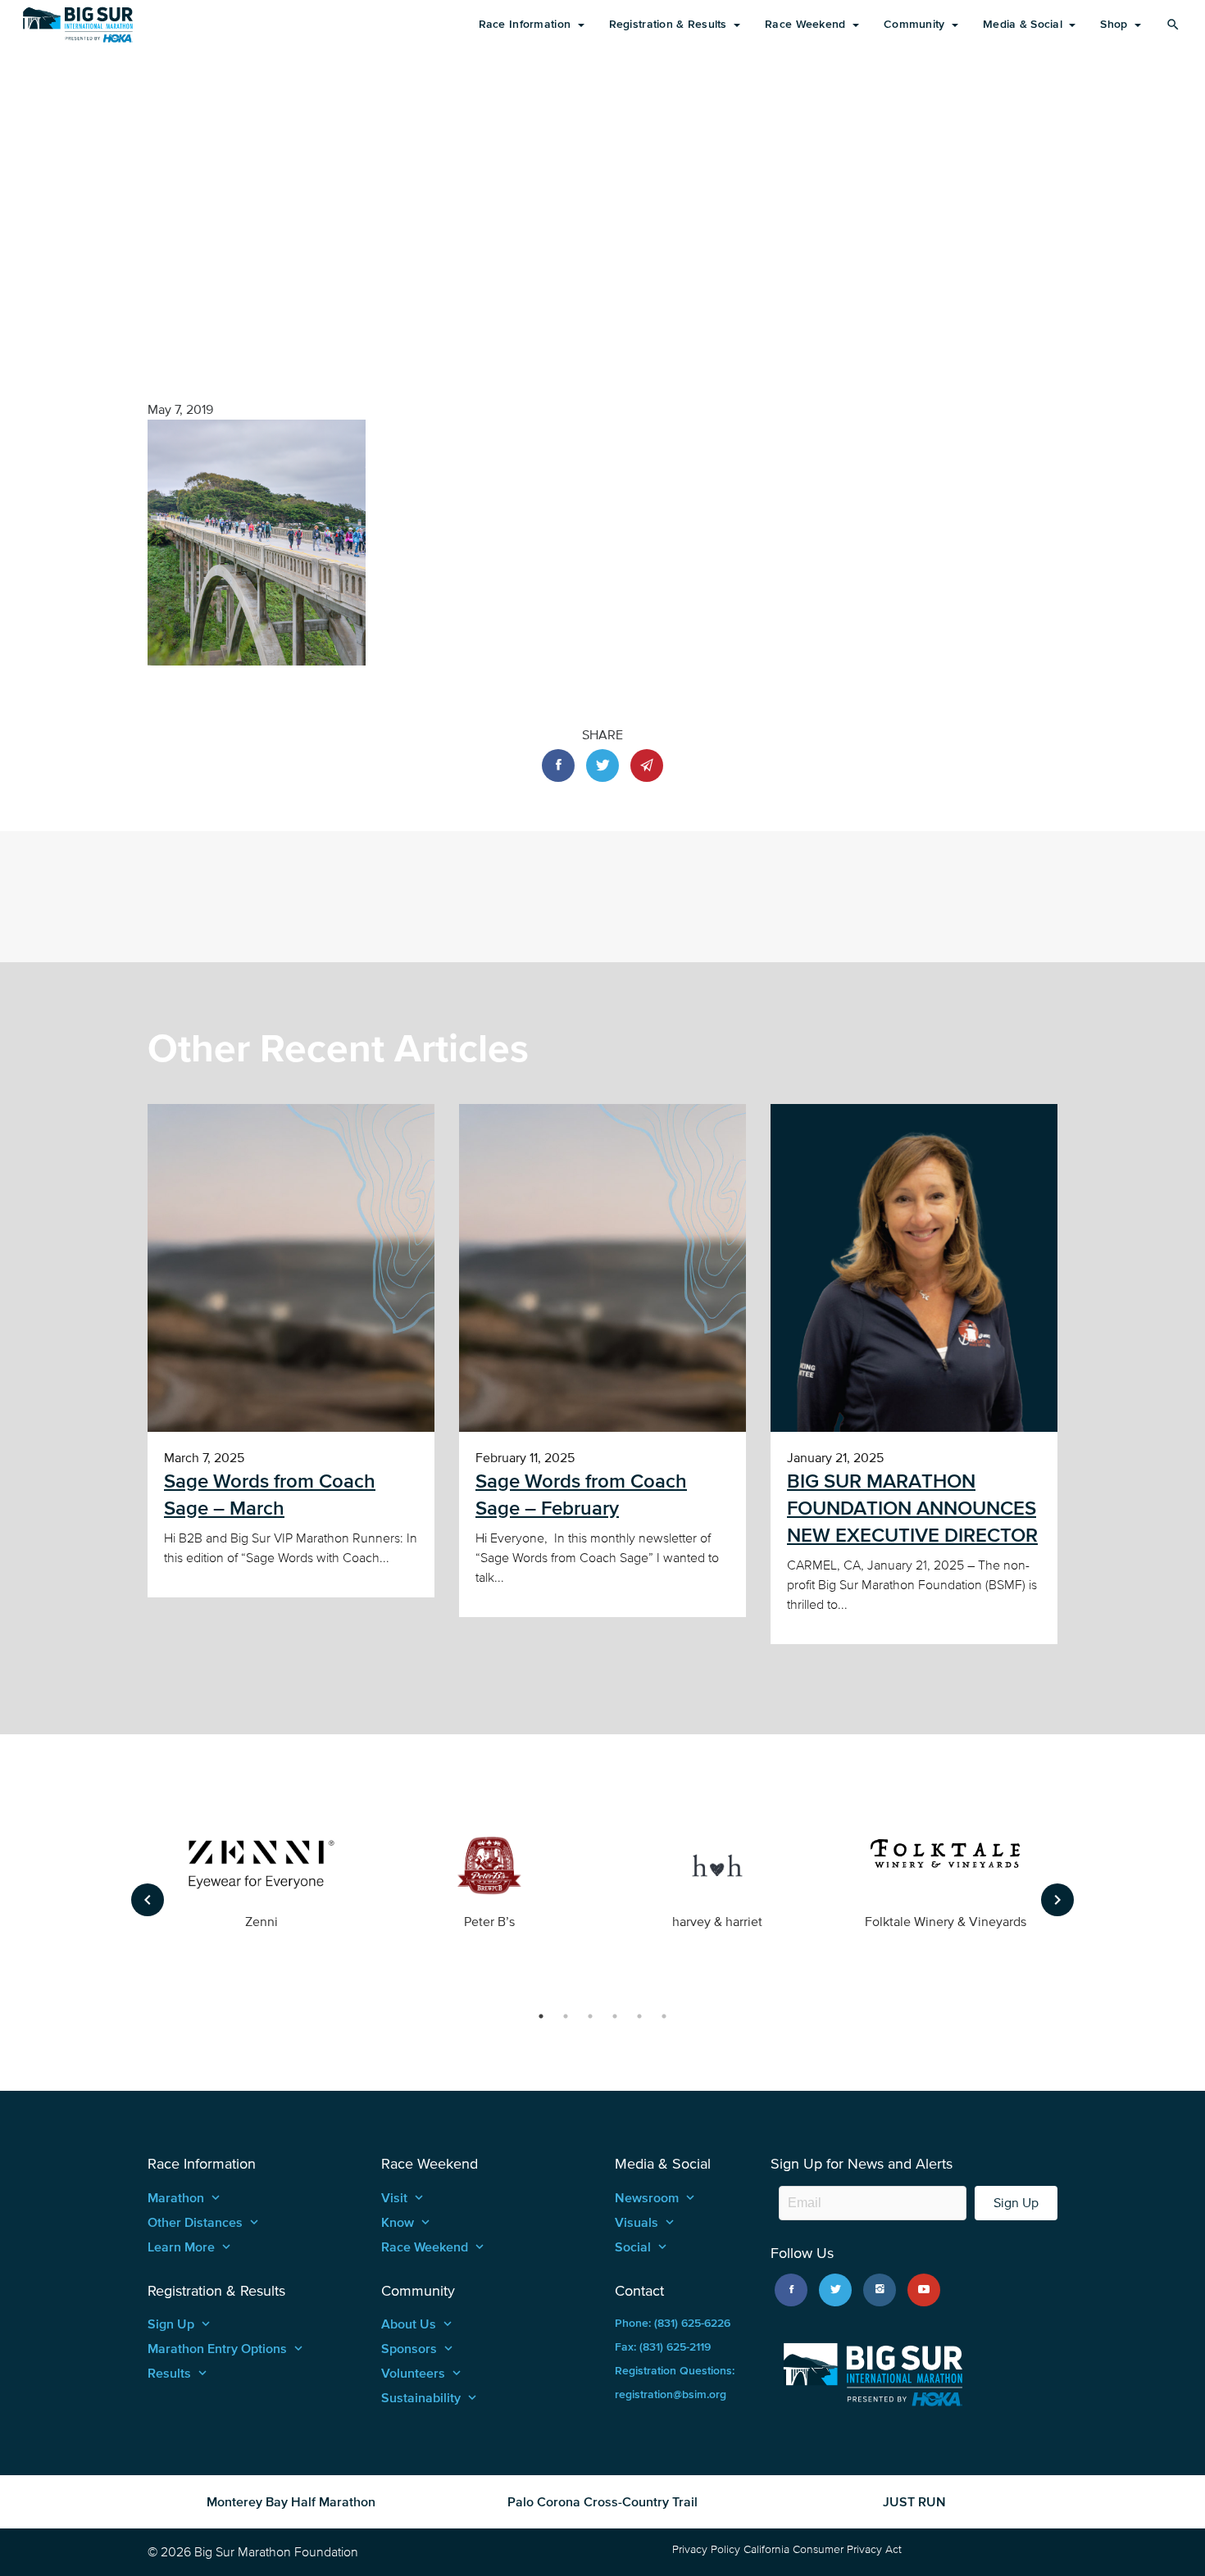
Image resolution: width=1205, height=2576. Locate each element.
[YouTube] (924, 2290)
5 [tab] (639, 2016)
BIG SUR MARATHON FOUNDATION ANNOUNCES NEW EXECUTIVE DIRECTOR (912, 1508)
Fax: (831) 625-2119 (663, 2347)
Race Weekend (807, 24)
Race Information (527, 24)
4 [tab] (615, 2016)
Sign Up (1016, 2203)
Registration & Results (670, 24)
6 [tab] (664, 2016)
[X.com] (835, 2290)
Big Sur (78, 25)
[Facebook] (791, 2290)
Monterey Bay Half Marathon (291, 2501)
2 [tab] (566, 2016)
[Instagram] (880, 2290)
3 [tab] (590, 2016)
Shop (1115, 24)
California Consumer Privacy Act (823, 2549)
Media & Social (1024, 24)
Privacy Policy (706, 2549)
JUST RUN (914, 2501)
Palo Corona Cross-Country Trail (602, 2501)
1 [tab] (541, 2016)
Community (916, 24)
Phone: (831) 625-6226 (673, 2323)
